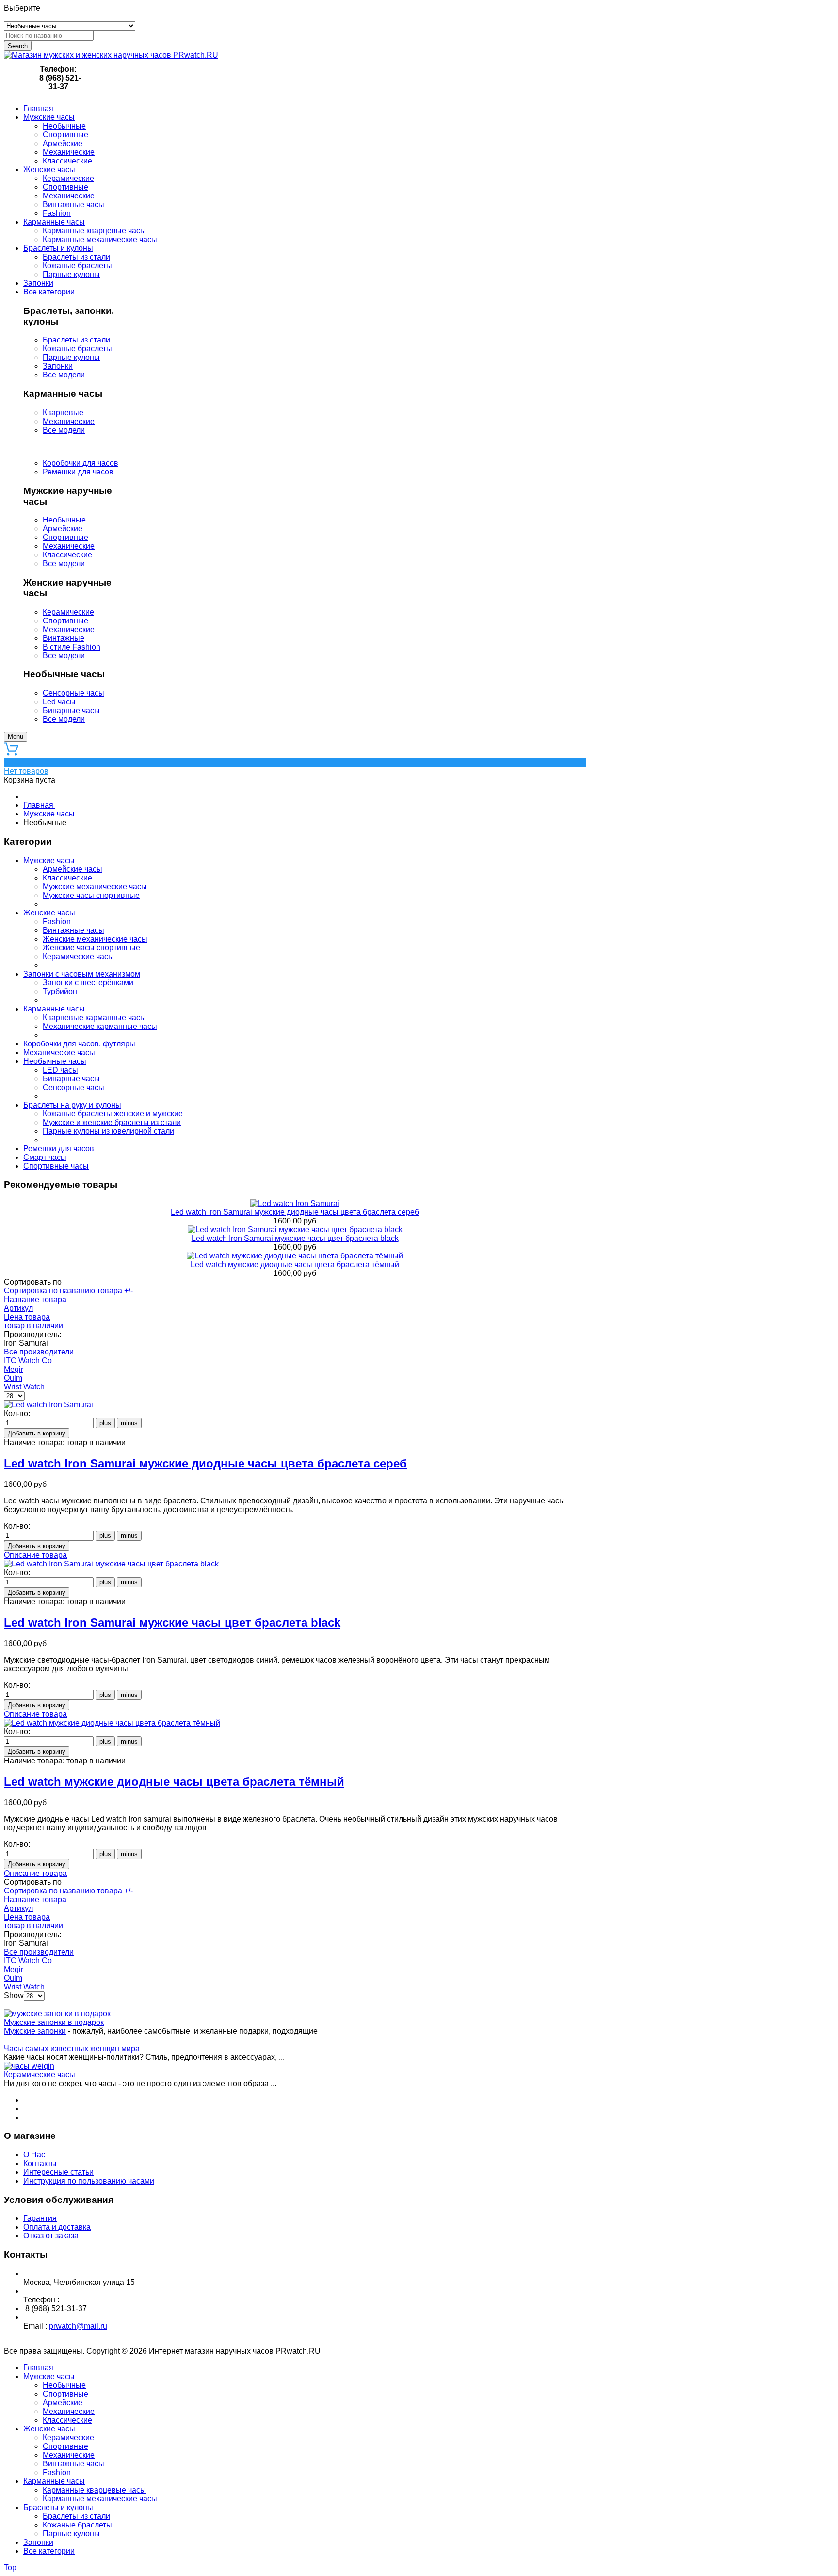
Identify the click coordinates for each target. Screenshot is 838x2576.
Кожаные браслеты (77, 349)
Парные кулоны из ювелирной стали (108, 1131)
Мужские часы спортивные (91, 895)
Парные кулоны (71, 357)
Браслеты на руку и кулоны (72, 1105)
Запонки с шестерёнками (88, 983)
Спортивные (65, 537)
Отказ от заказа (51, 2236)
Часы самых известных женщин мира (72, 2048)
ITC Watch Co (28, 1361)
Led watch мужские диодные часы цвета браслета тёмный (295, 1264)
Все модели (64, 375)
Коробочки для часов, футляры (79, 1044)
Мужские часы (49, 860)
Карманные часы (54, 1009)
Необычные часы (55, 1061)
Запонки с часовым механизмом (82, 974)
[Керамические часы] (29, 2066)
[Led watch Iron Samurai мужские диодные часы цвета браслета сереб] (295, 1203)
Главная (38, 2368)
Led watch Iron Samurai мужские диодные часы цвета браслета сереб (295, 1212)
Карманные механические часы (100, 2499)
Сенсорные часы (73, 693)
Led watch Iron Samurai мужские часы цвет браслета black (295, 1238)
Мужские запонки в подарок (54, 2022)
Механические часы (59, 1052)
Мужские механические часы (95, 887)
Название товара (35, 1299)
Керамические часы (78, 956)
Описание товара (35, 1555)
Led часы (60, 702)
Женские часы (49, 913)
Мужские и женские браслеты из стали (112, 1122)
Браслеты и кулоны (58, 2507)
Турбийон (60, 991)
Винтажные (64, 638)
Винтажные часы (73, 930)
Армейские (63, 529)
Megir (14, 1369)
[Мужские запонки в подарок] (57, 2014)
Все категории (49, 2551)
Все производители (39, 1352)
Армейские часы (73, 869)
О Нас (34, 2155)
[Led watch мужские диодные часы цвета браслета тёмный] (295, 1256)
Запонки (58, 366)
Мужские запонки (35, 2031)
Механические (69, 421)
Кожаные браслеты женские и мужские (113, 1114)
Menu (16, 737)
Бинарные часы (71, 710)
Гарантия (40, 2218)
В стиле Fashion (72, 647)
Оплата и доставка (57, 2227)
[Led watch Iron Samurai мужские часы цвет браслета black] (295, 1230)
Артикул (18, 1308)
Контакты (40, 2163)
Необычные (64, 520)
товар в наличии (33, 1326)
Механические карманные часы (100, 1026)
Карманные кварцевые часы (94, 2490)
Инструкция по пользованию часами (89, 2181)
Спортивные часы (56, 1166)
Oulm (13, 1378)
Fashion (57, 921)
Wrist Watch (24, 1387)
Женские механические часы (95, 939)
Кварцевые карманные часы (94, 1018)
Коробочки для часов (81, 463)
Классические (67, 555)
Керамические (68, 612)
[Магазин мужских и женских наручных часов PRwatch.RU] (111, 55)
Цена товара (27, 1317)
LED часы (60, 1070)
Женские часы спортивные (91, 948)
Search (18, 46)
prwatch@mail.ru (78, 2326)
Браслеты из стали (76, 340)
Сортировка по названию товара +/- (68, 1291)
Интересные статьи (58, 2172)
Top (10, 2568)
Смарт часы (45, 1157)
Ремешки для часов (78, 472)
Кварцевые (63, 413)
